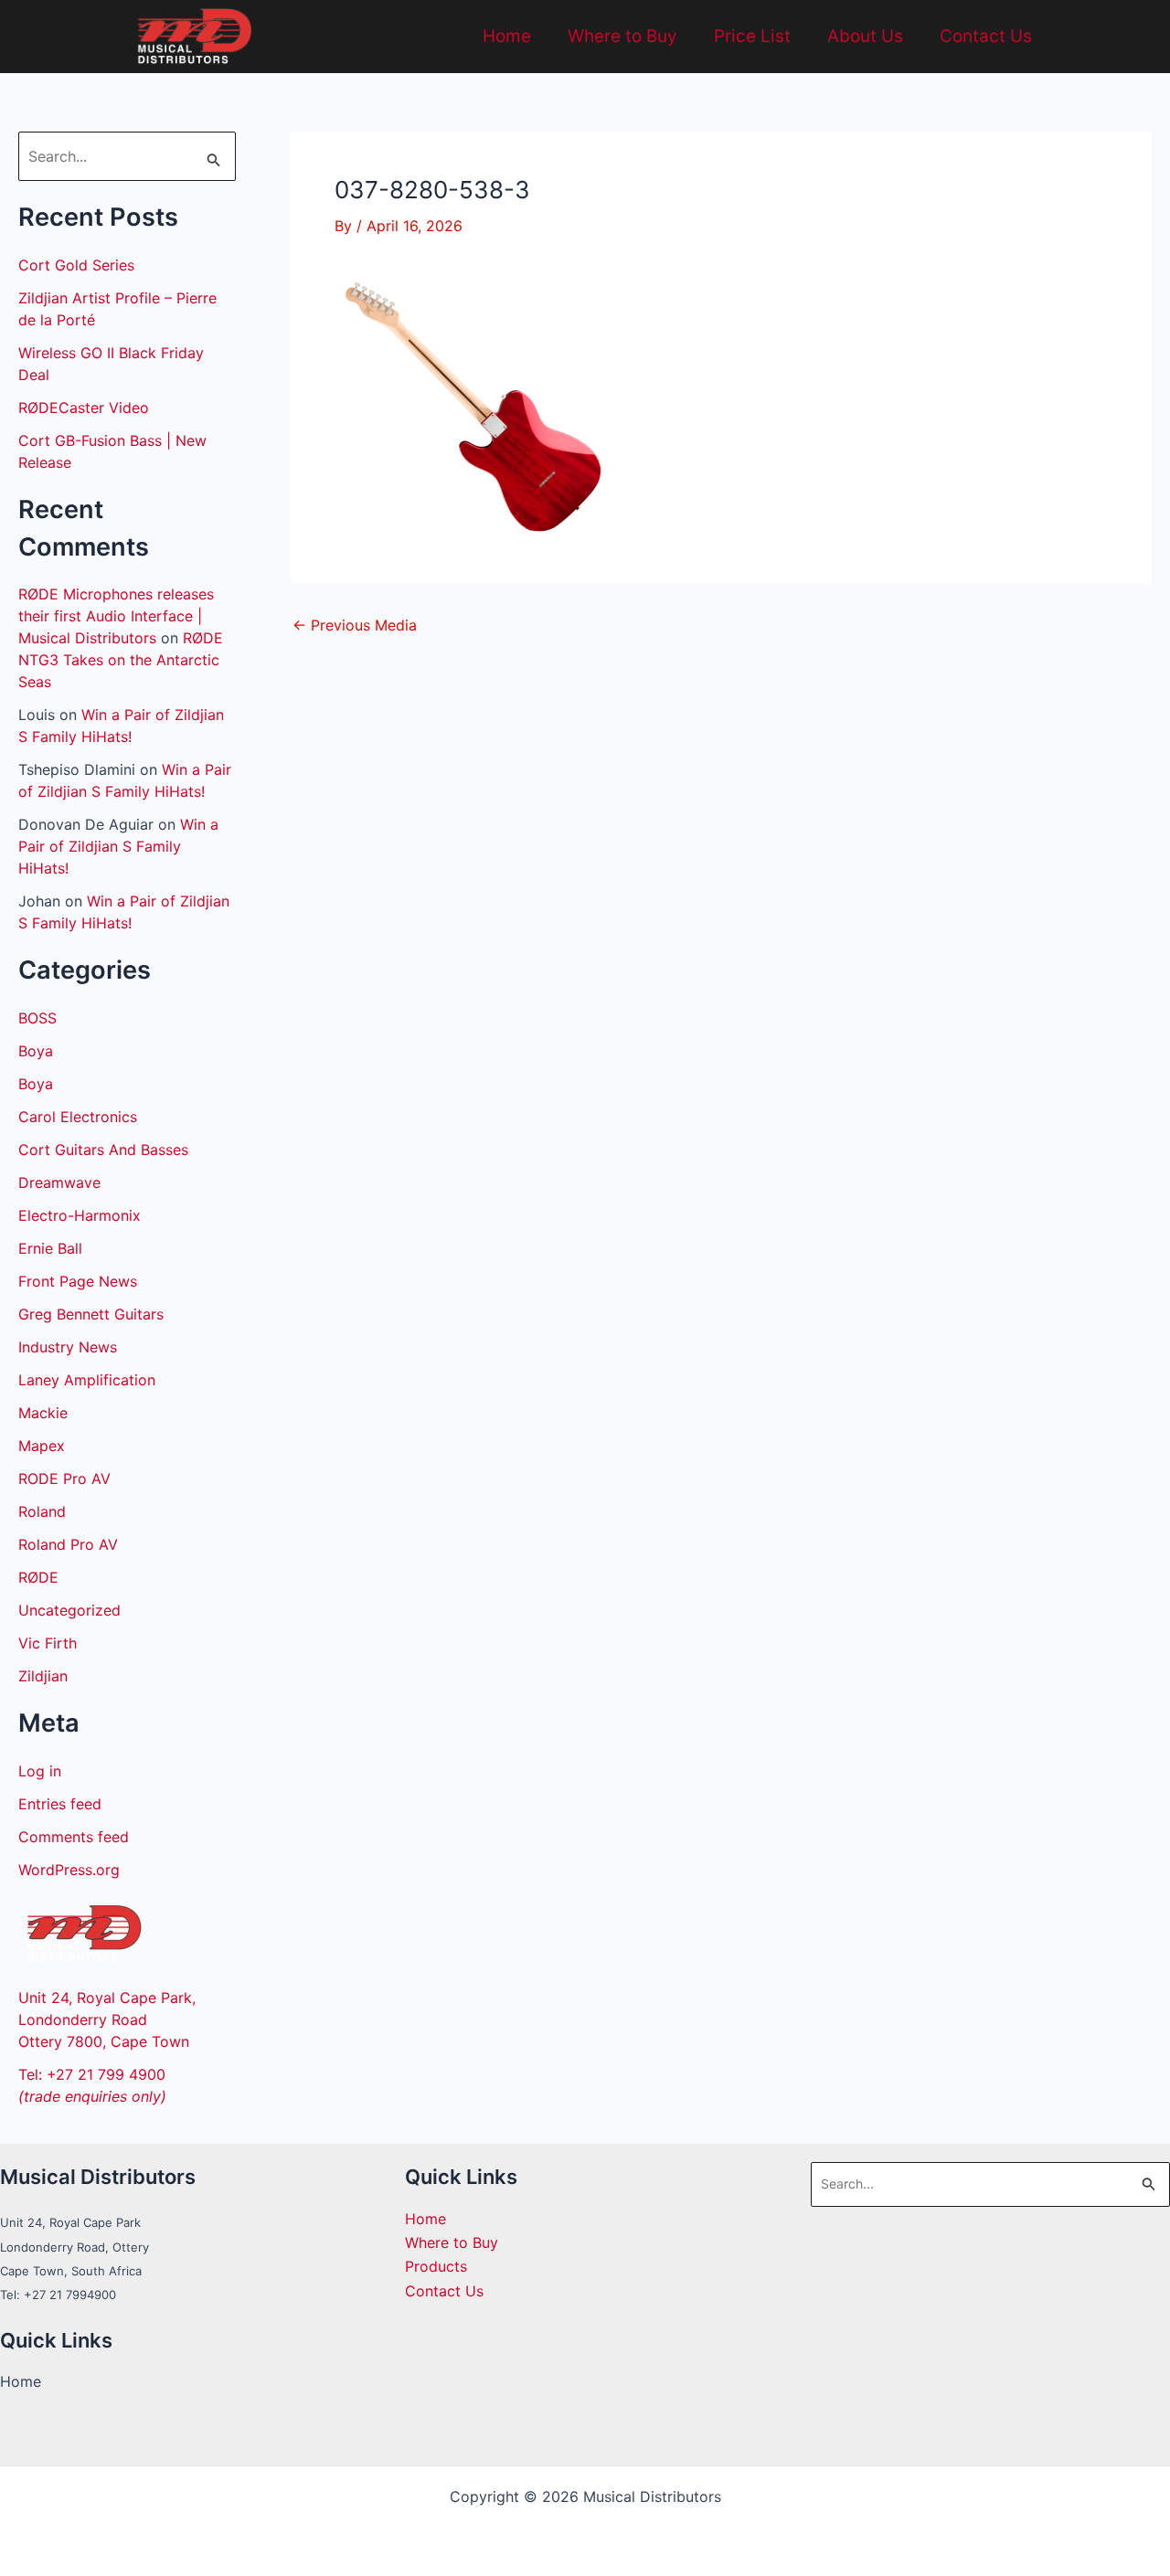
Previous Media (355, 625)
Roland (42, 1511)
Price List (752, 36)
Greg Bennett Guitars (91, 1314)
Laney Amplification (87, 1380)
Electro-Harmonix (80, 1215)
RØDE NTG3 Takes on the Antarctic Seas (121, 660)
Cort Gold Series (76, 265)
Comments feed (74, 1837)
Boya (36, 1051)
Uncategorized (69, 1610)
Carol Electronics (78, 1117)
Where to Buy (622, 36)
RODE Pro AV (64, 1479)
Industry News (68, 1347)
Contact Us (986, 36)
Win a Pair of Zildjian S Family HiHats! (118, 846)
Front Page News (78, 1281)
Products (436, 2266)
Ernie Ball (50, 1248)
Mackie (43, 1413)
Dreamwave (59, 1182)
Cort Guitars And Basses (103, 1150)
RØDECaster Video (84, 408)
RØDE (38, 1577)
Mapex (42, 1446)
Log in (40, 1771)
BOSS (37, 1018)
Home (507, 36)
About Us (865, 36)
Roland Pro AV (68, 1544)
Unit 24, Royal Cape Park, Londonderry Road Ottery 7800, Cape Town (107, 2019)
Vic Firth (48, 1643)
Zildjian (43, 1676)
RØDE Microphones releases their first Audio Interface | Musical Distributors (116, 616)
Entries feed (60, 1804)
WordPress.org (69, 1870)
